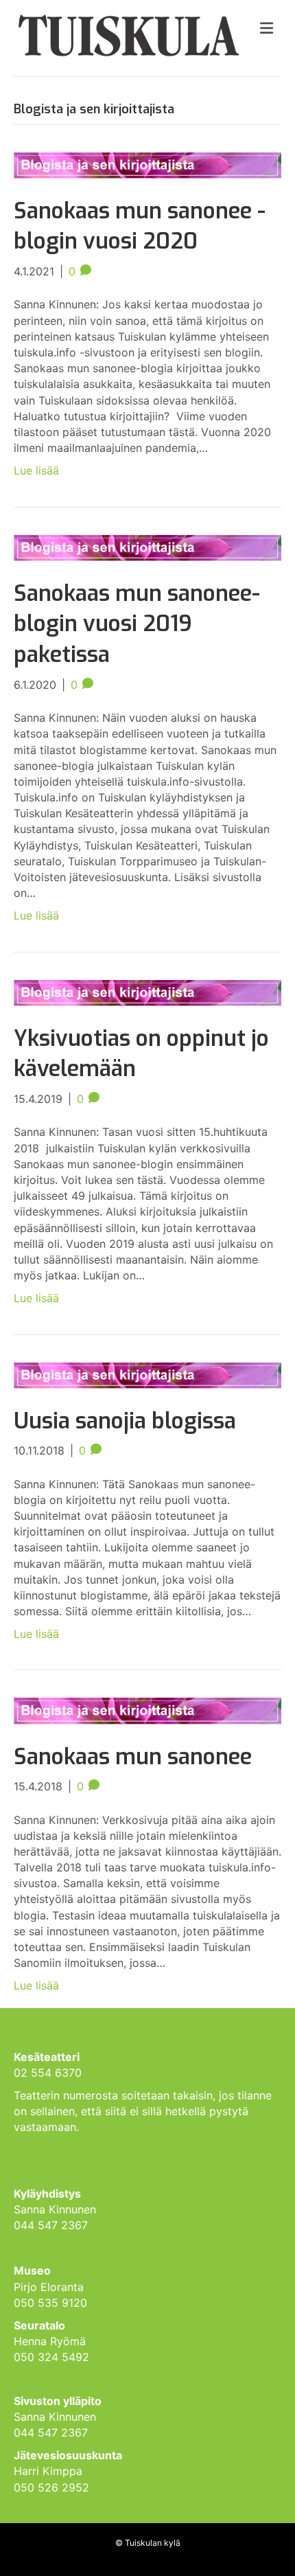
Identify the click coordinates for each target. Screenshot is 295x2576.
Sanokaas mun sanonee (133, 1757)
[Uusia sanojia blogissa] (147, 1374)
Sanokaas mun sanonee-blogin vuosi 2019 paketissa (137, 624)
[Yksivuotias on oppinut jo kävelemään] (147, 992)
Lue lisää (36, 470)
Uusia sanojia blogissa (125, 1421)
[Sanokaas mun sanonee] (147, 1710)
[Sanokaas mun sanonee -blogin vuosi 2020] (147, 164)
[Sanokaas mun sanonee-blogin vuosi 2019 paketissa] (147, 547)
